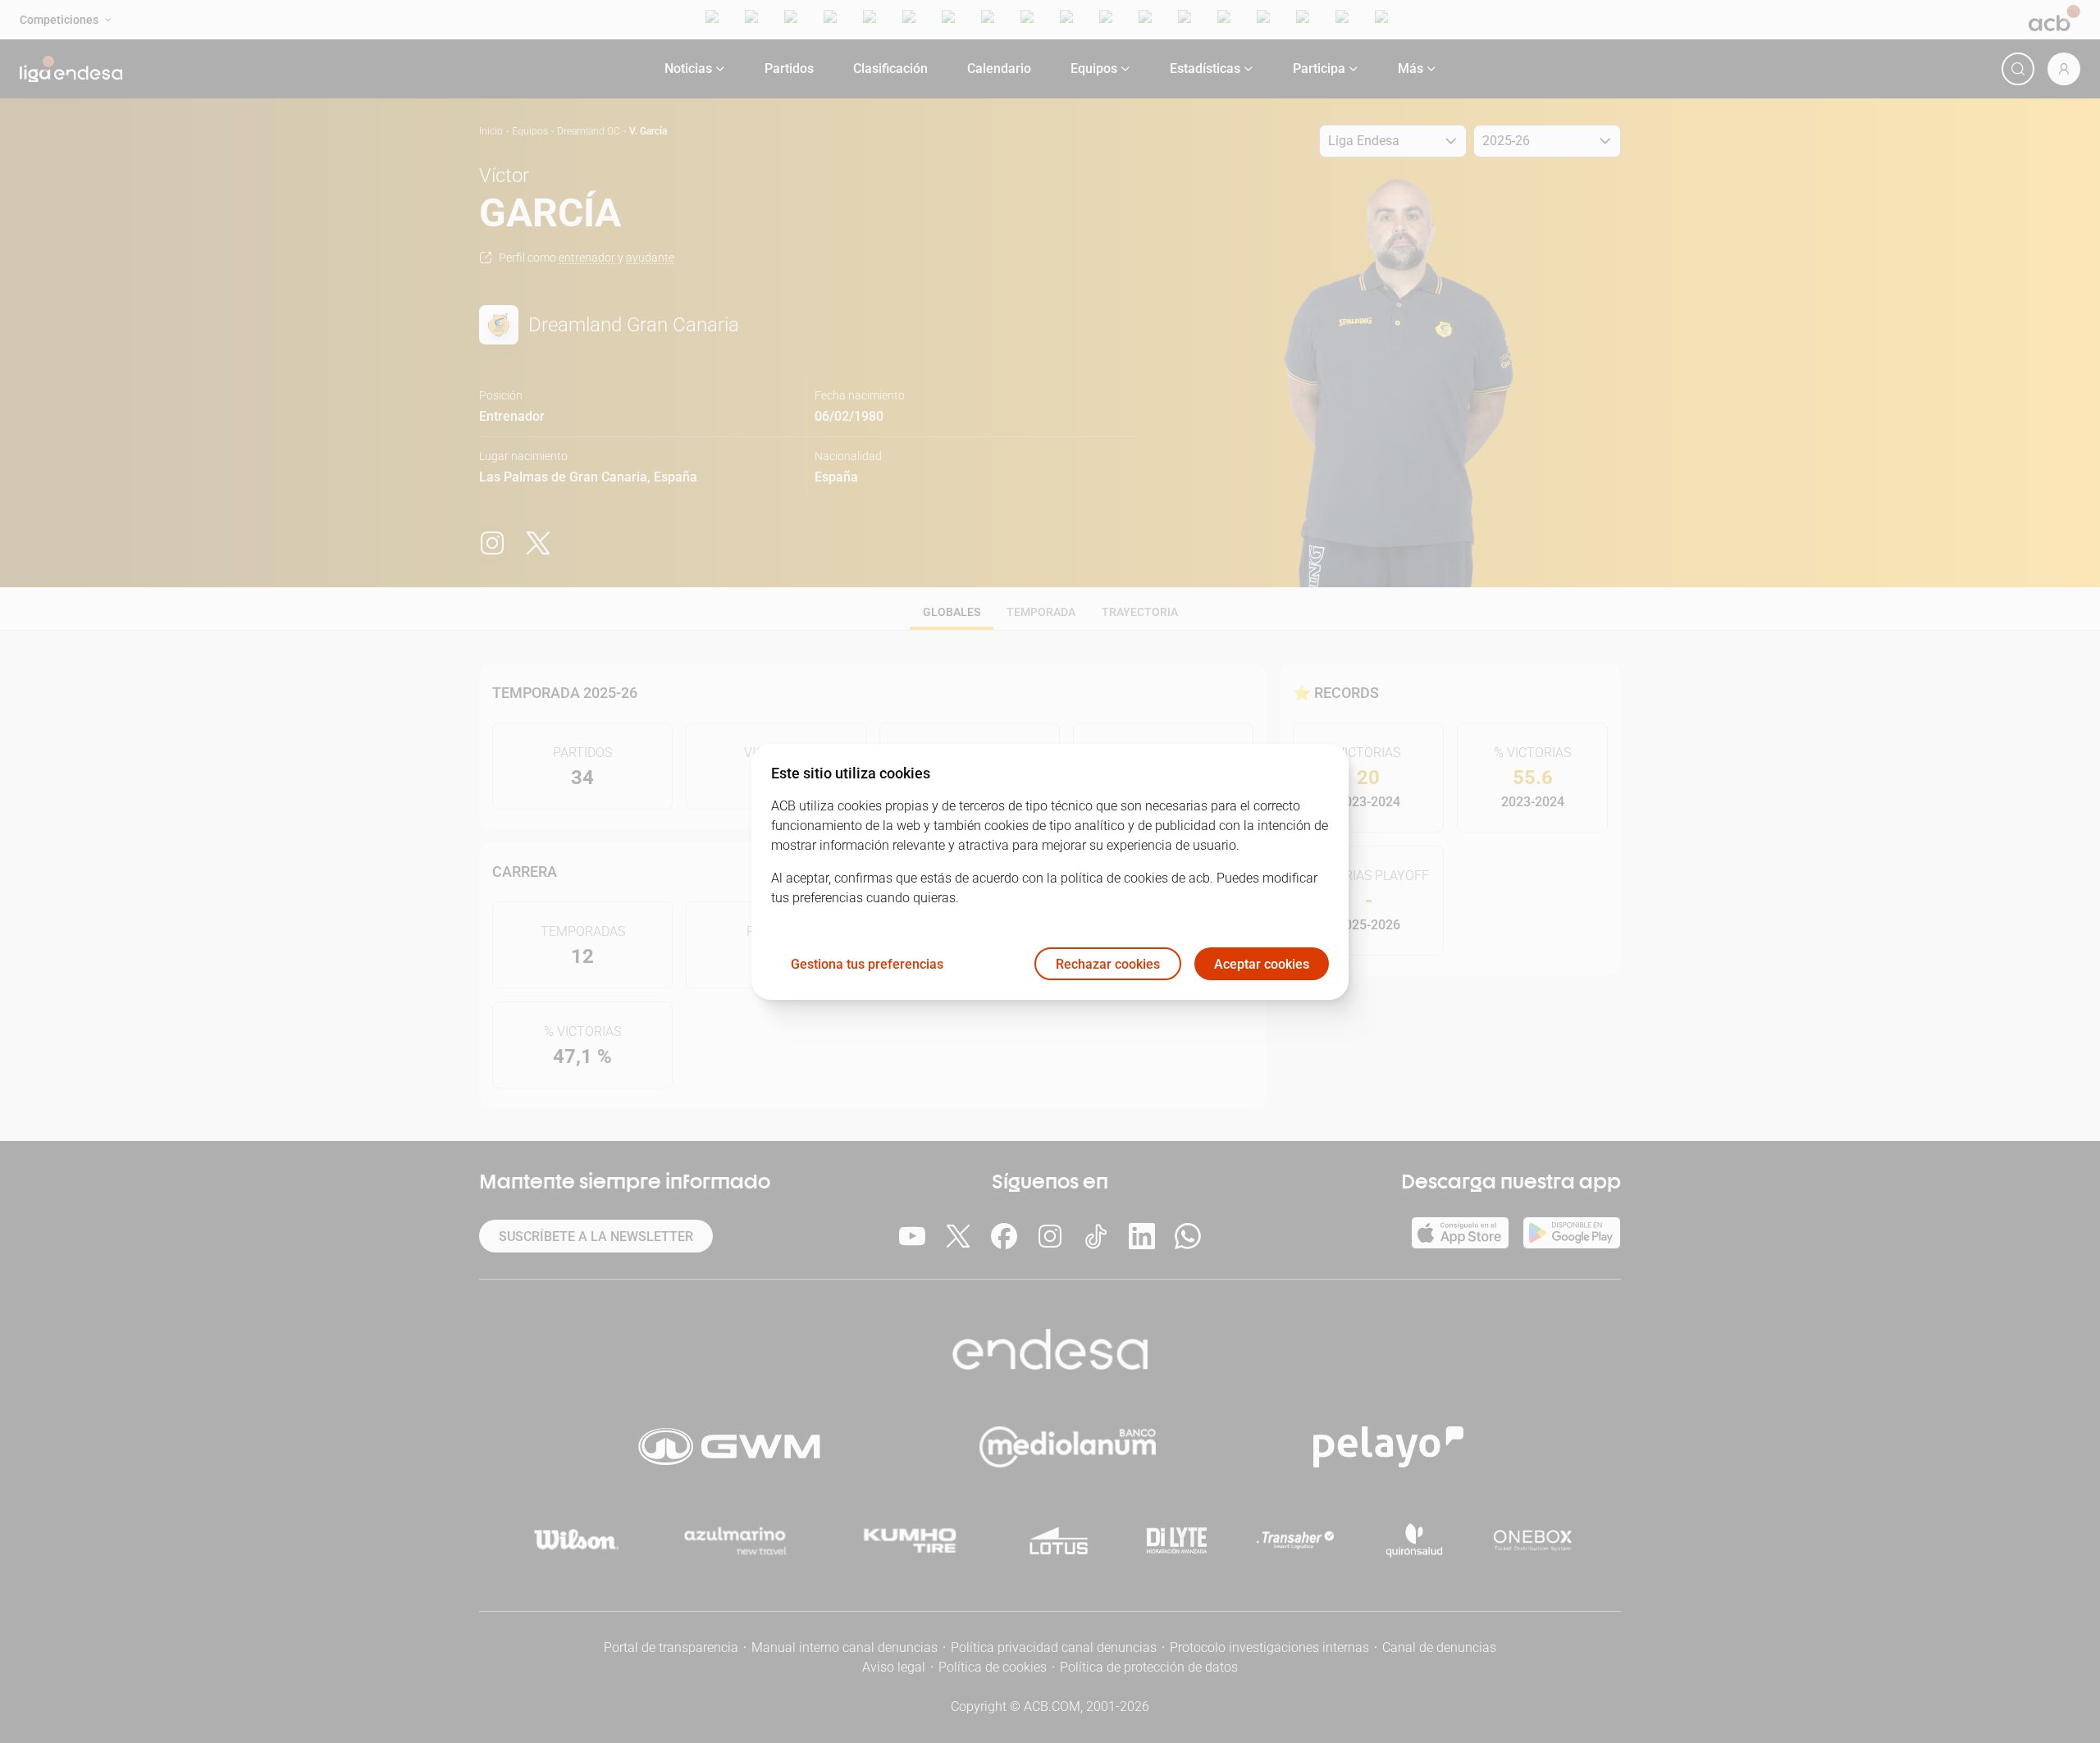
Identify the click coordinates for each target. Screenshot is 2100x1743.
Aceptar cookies (1262, 963)
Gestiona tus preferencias (867, 963)
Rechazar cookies (1108, 963)
